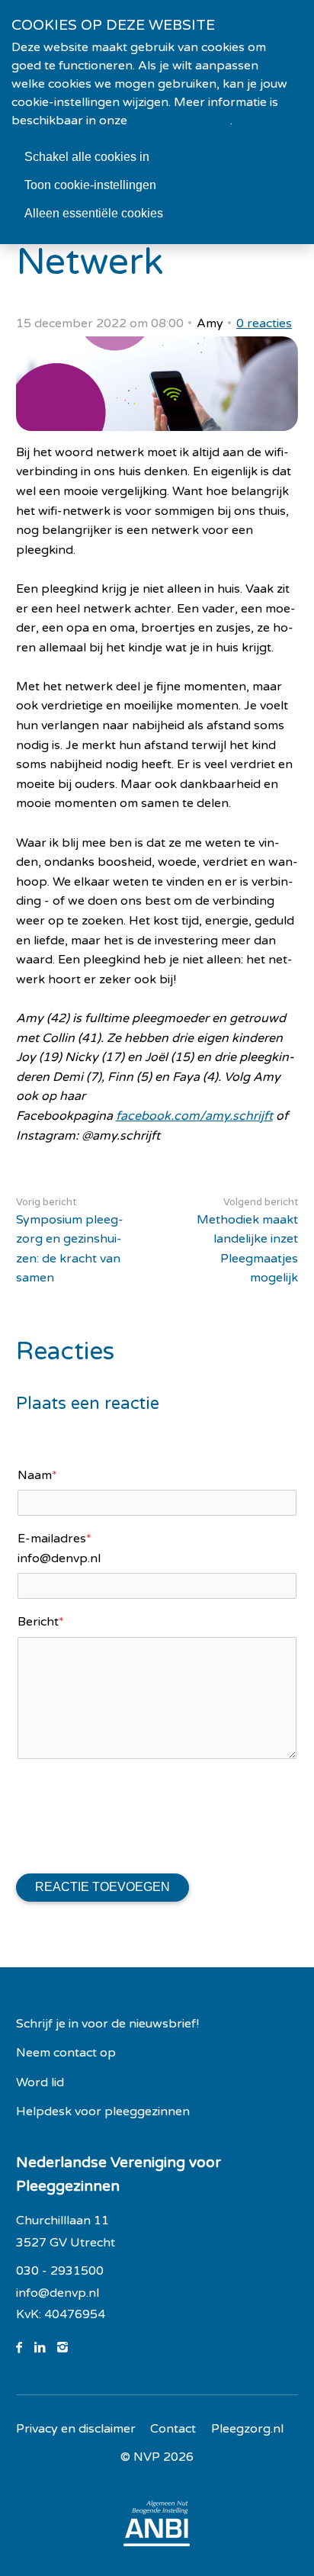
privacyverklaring (180, 121)
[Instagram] (69, 2348)
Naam (37, 1475)
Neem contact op (66, 2053)
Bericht (41, 1622)
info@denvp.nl (58, 2293)
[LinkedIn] (46, 2348)
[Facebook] (25, 2348)
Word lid (40, 2082)
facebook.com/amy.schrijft (194, 1116)
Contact (173, 2429)
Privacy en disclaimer (76, 2429)
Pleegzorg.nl (247, 2429)
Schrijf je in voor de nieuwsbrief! (107, 2024)
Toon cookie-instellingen (90, 185)
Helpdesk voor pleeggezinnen (103, 2111)
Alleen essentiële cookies (94, 213)
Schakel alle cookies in (87, 157)
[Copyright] (157, 2458)
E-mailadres (54, 1539)
